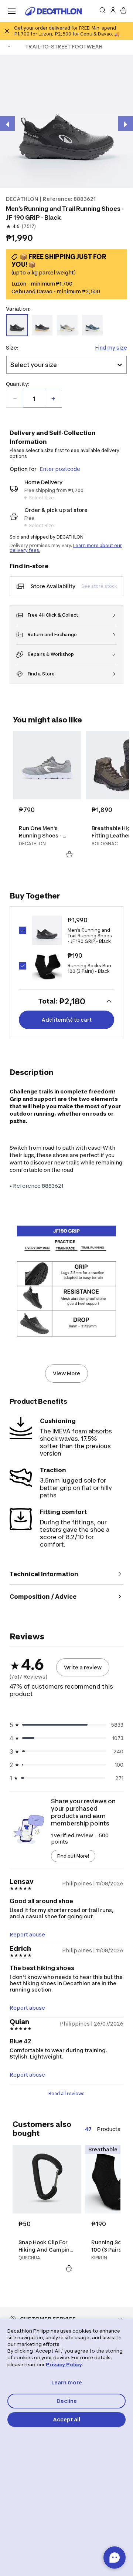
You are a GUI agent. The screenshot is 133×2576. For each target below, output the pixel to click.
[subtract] (15, 399)
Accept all (66, 2419)
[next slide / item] (126, 124)
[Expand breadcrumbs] (10, 47)
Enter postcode (60, 469)
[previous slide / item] (7, 124)
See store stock (99, 586)
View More (66, 1373)
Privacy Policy (64, 2364)
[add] (53, 399)
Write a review (83, 1667)
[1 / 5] (66, 121)
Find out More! (73, 1856)
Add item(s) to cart (66, 1020)
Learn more (67, 2382)
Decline (67, 2401)
